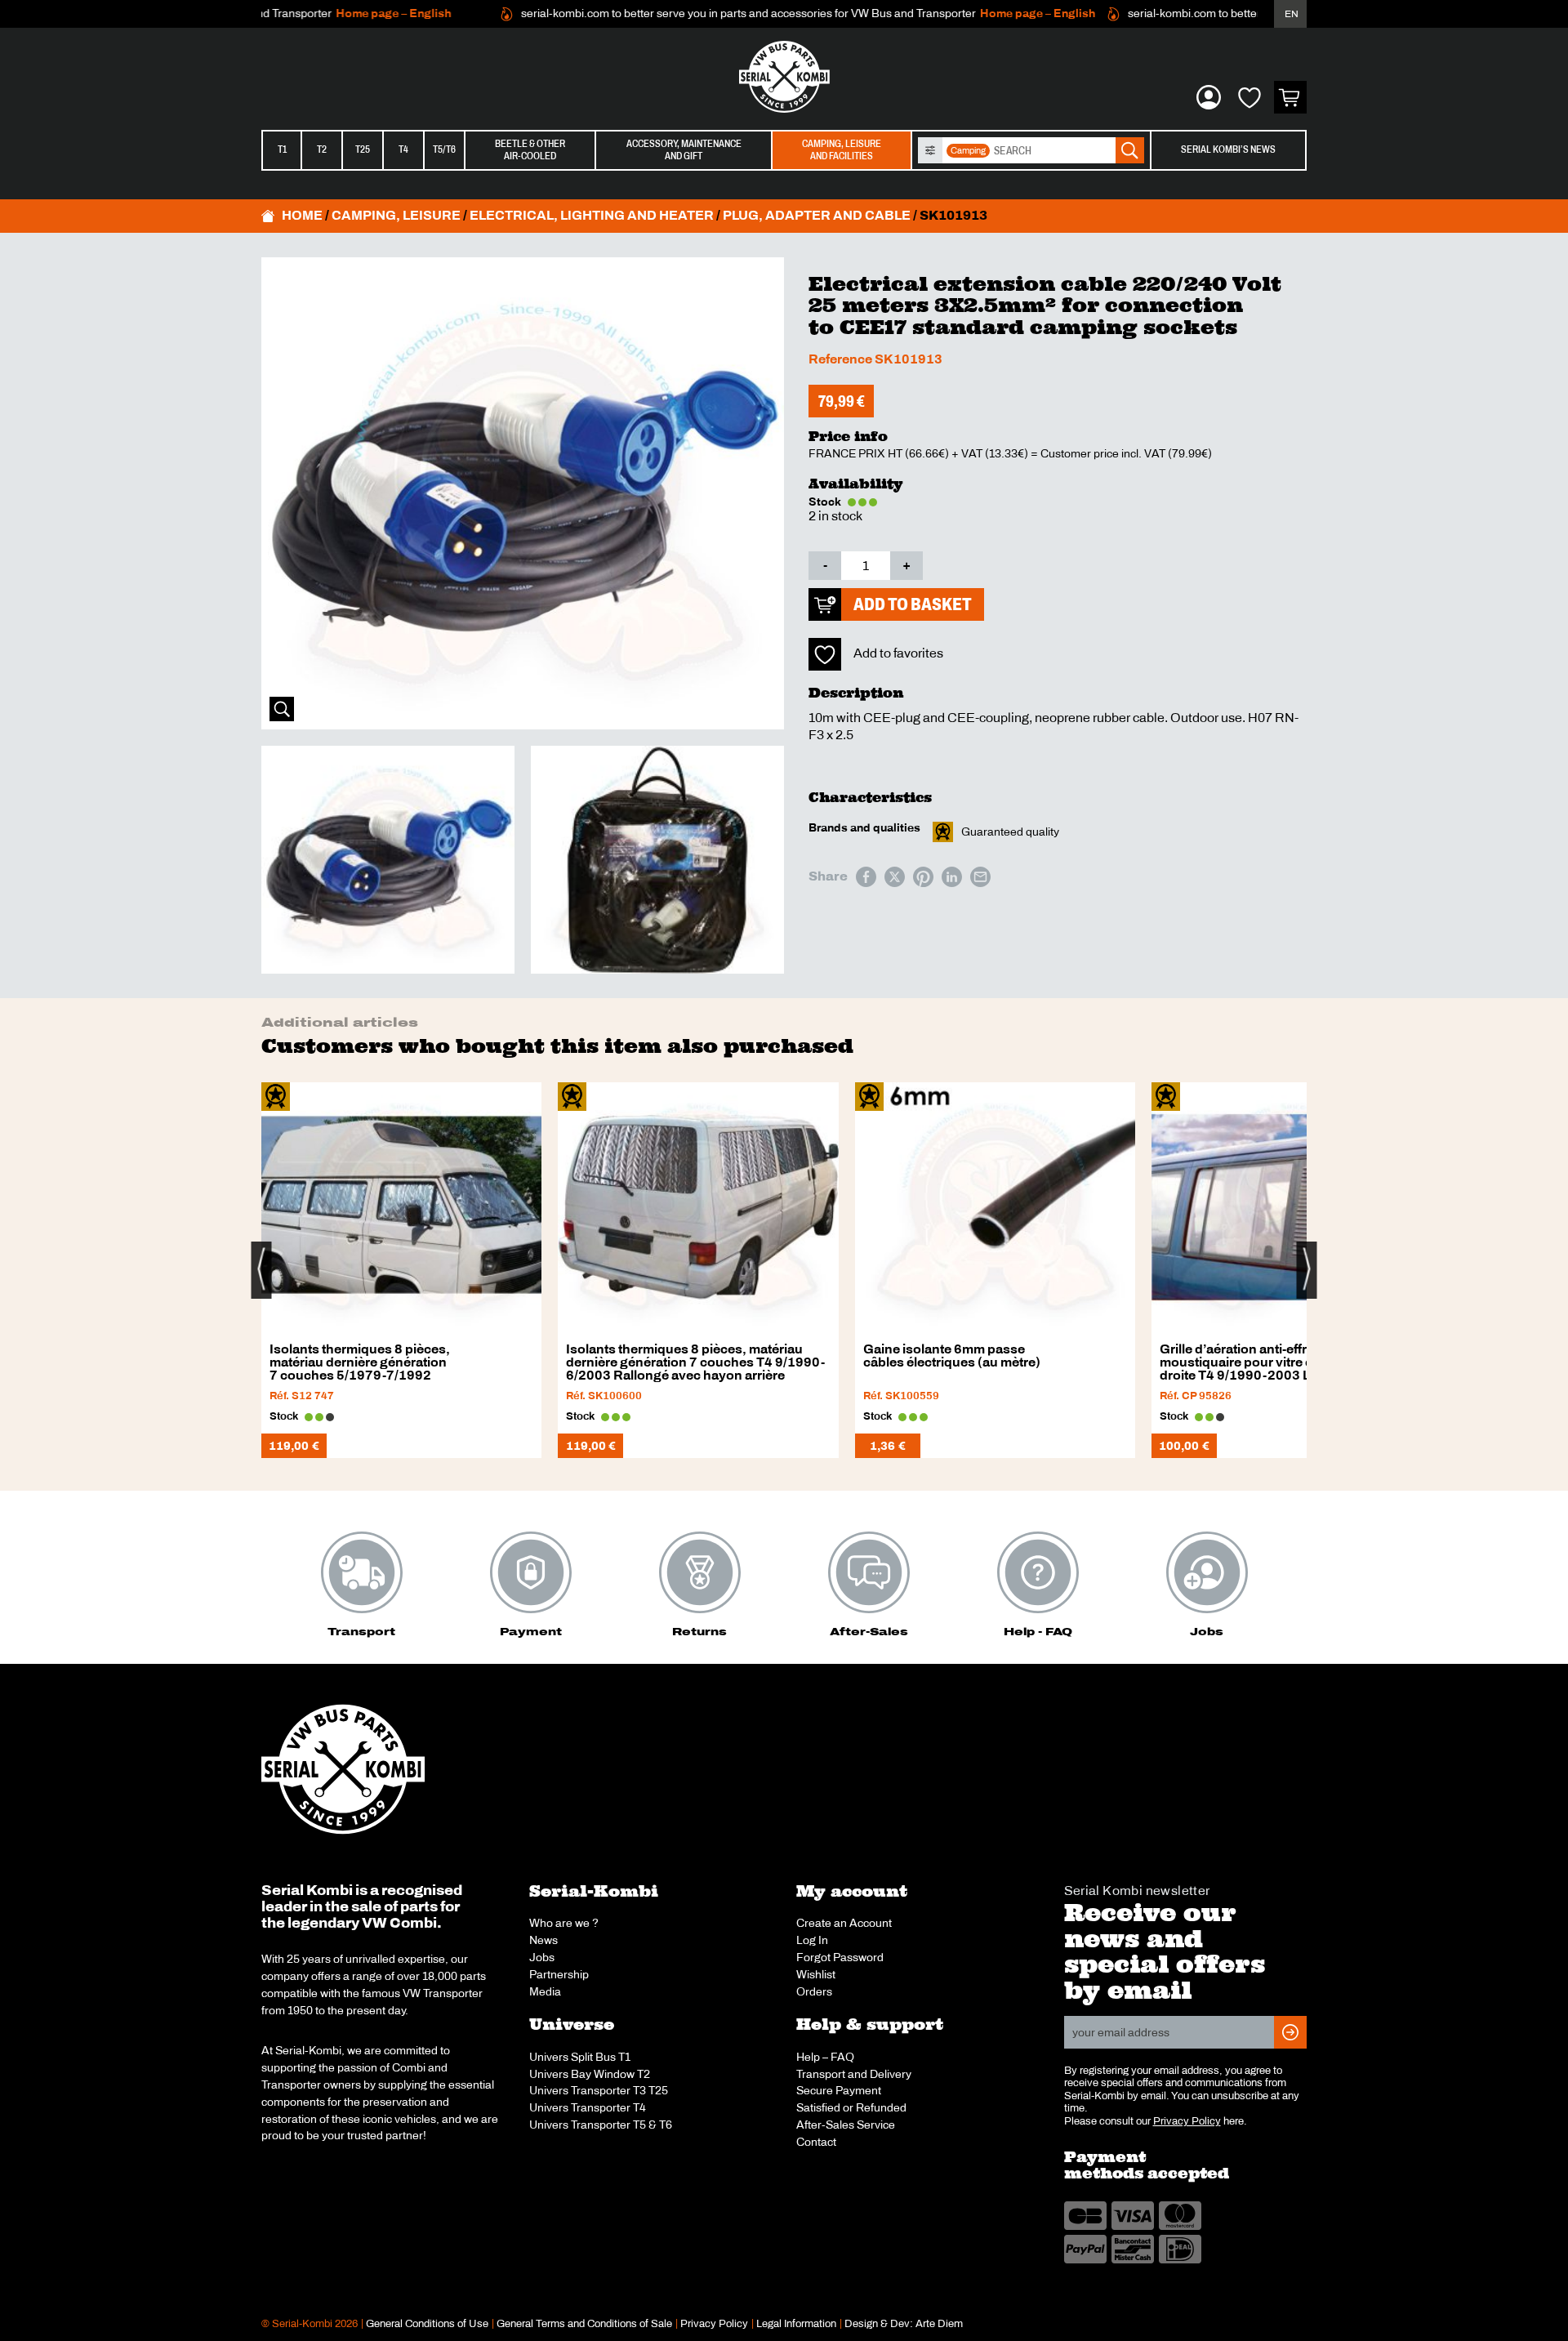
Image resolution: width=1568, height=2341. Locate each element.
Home (302, 215)
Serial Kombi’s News (1228, 149)
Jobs (542, 1957)
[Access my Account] (1209, 97)
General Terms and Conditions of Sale (584, 2324)
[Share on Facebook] (866, 877)
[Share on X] (895, 877)
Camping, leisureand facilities (842, 150)
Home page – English (351, 13)
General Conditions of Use (427, 2324)
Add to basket (913, 604)
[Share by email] (980, 877)
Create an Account (844, 1923)
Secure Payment (839, 2090)
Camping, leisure (396, 215)
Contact (816, 2142)
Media (545, 1991)
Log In (812, 1940)
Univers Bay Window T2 (590, 2074)
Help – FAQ (825, 2057)
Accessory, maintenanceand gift (684, 150)
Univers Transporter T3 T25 (599, 2090)
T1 (282, 149)
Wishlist (816, 1974)
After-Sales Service (846, 2125)
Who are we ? (564, 1923)
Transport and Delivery (854, 2074)
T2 (322, 149)
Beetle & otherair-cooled (530, 150)
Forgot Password (840, 1957)
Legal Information (796, 2324)
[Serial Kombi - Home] (784, 77)
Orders (814, 1991)
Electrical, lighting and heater (592, 215)
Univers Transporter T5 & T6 (601, 2125)
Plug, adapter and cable (817, 215)
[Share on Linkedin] (952, 877)
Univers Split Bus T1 (580, 2057)
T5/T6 (444, 149)
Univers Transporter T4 (588, 2107)
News (543, 1940)
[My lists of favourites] (1249, 97)
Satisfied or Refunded (851, 2107)
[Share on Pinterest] (923, 877)
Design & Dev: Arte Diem (904, 2324)
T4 (403, 149)
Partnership (559, 1974)
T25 (363, 149)
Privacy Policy (1187, 2121)
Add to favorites (898, 653)
